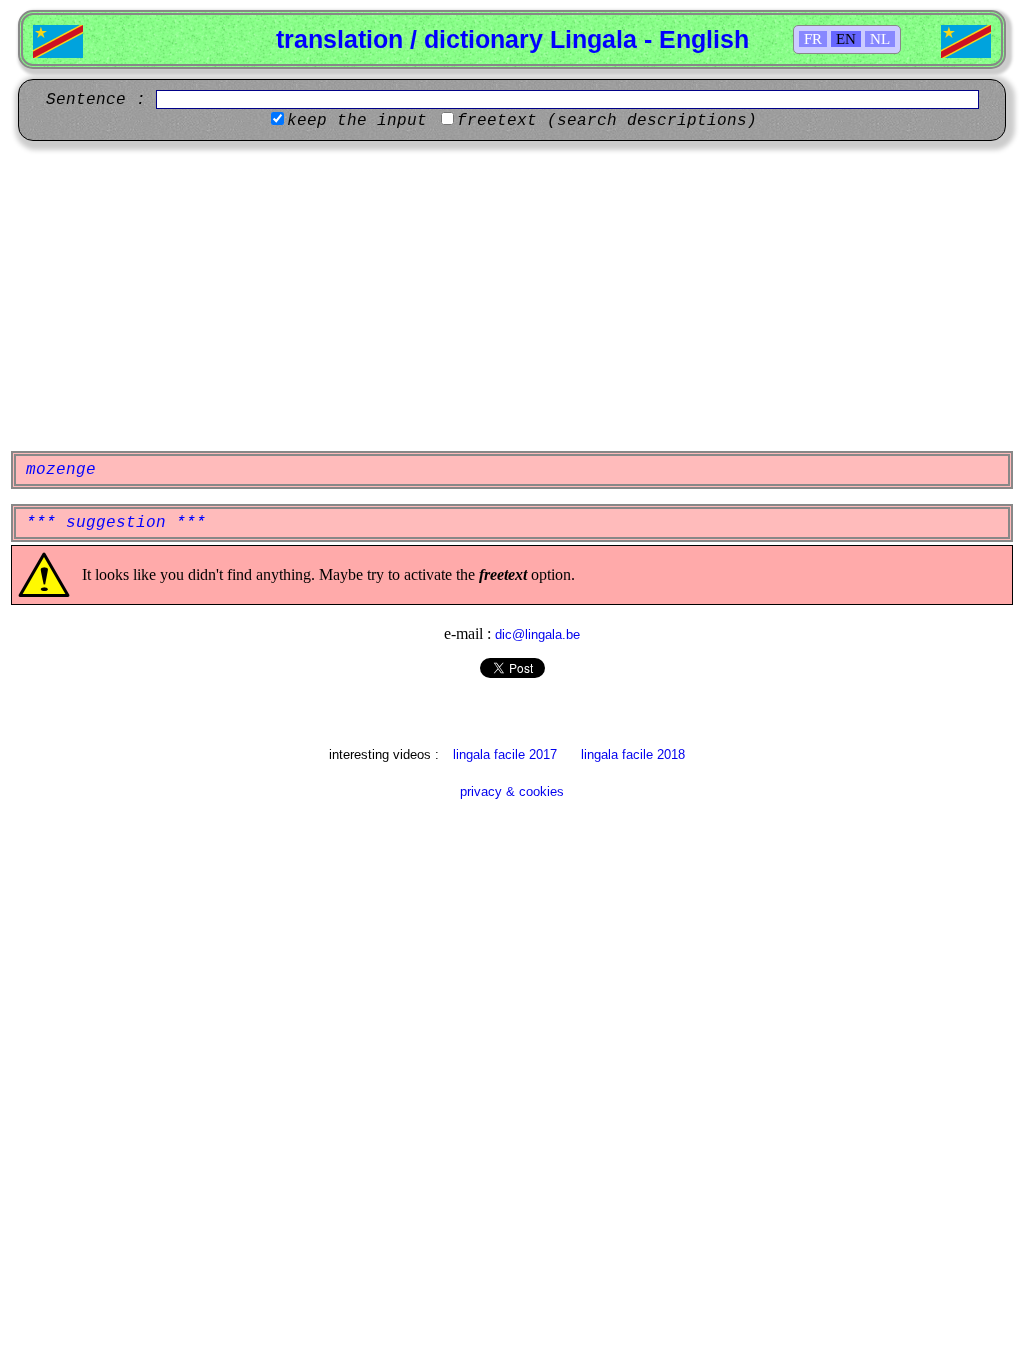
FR (813, 39)
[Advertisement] (512, 296)
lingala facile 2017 (505, 754)
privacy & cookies (512, 791)
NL (880, 39)
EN (846, 39)
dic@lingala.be (537, 634)
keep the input (357, 121)
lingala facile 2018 (633, 754)
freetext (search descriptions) (607, 121)
